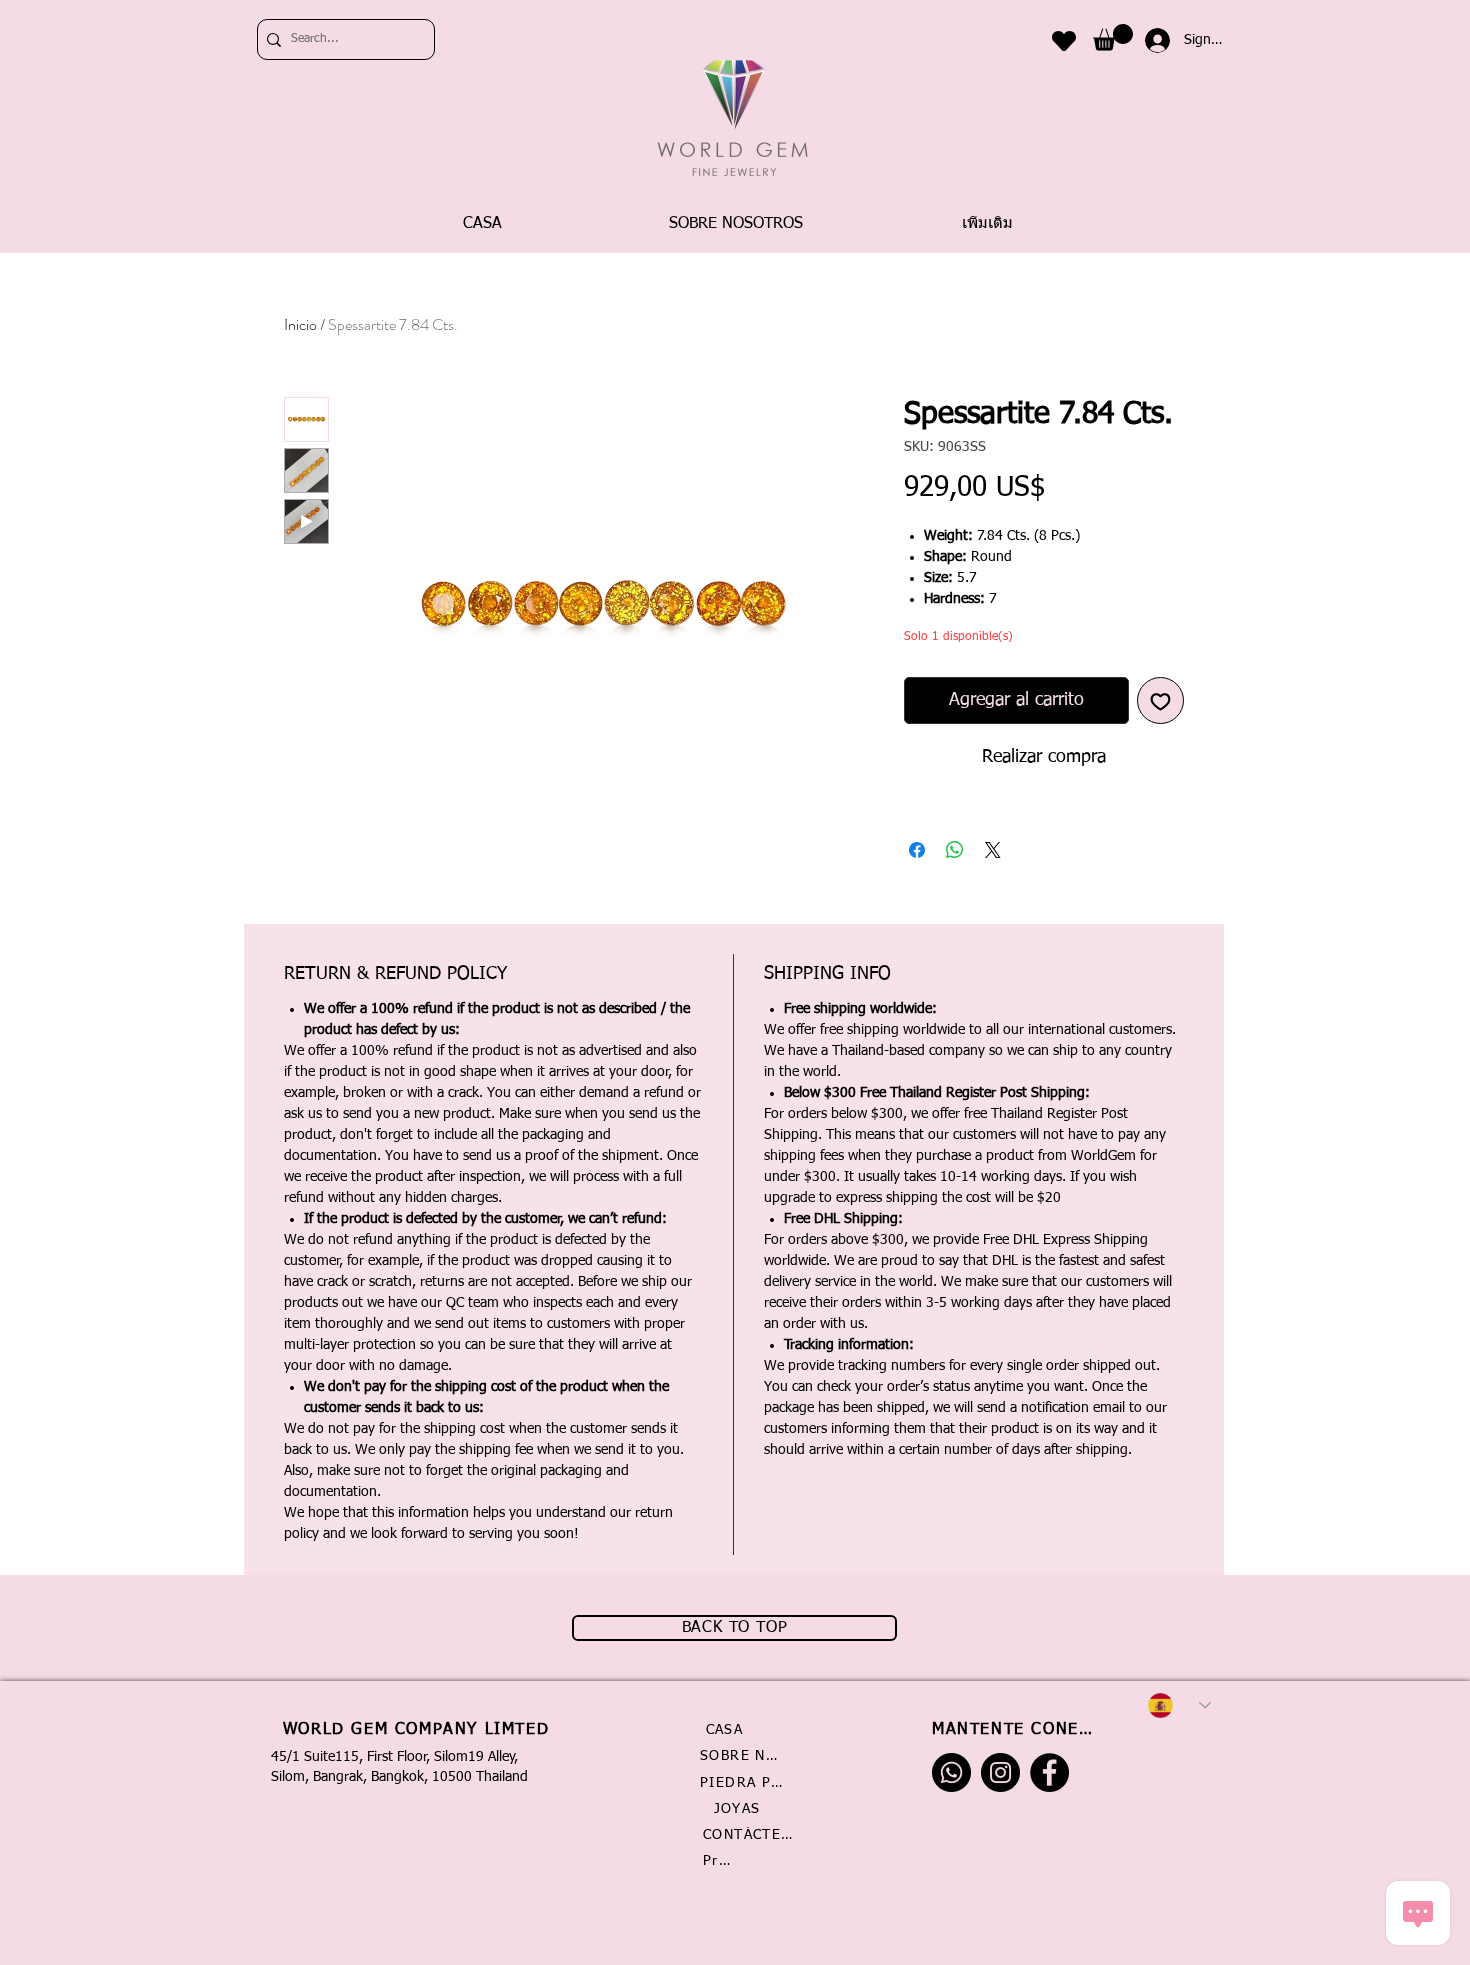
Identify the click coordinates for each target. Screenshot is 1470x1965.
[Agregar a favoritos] (1160, 700)
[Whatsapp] (951, 1772)
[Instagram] (1000, 1772)
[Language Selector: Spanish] (1179, 1705)
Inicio (300, 324)
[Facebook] (1049, 1772)
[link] (1113, 37)
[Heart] (1064, 40)
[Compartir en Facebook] (917, 850)
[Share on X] (993, 850)
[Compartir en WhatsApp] (955, 850)
